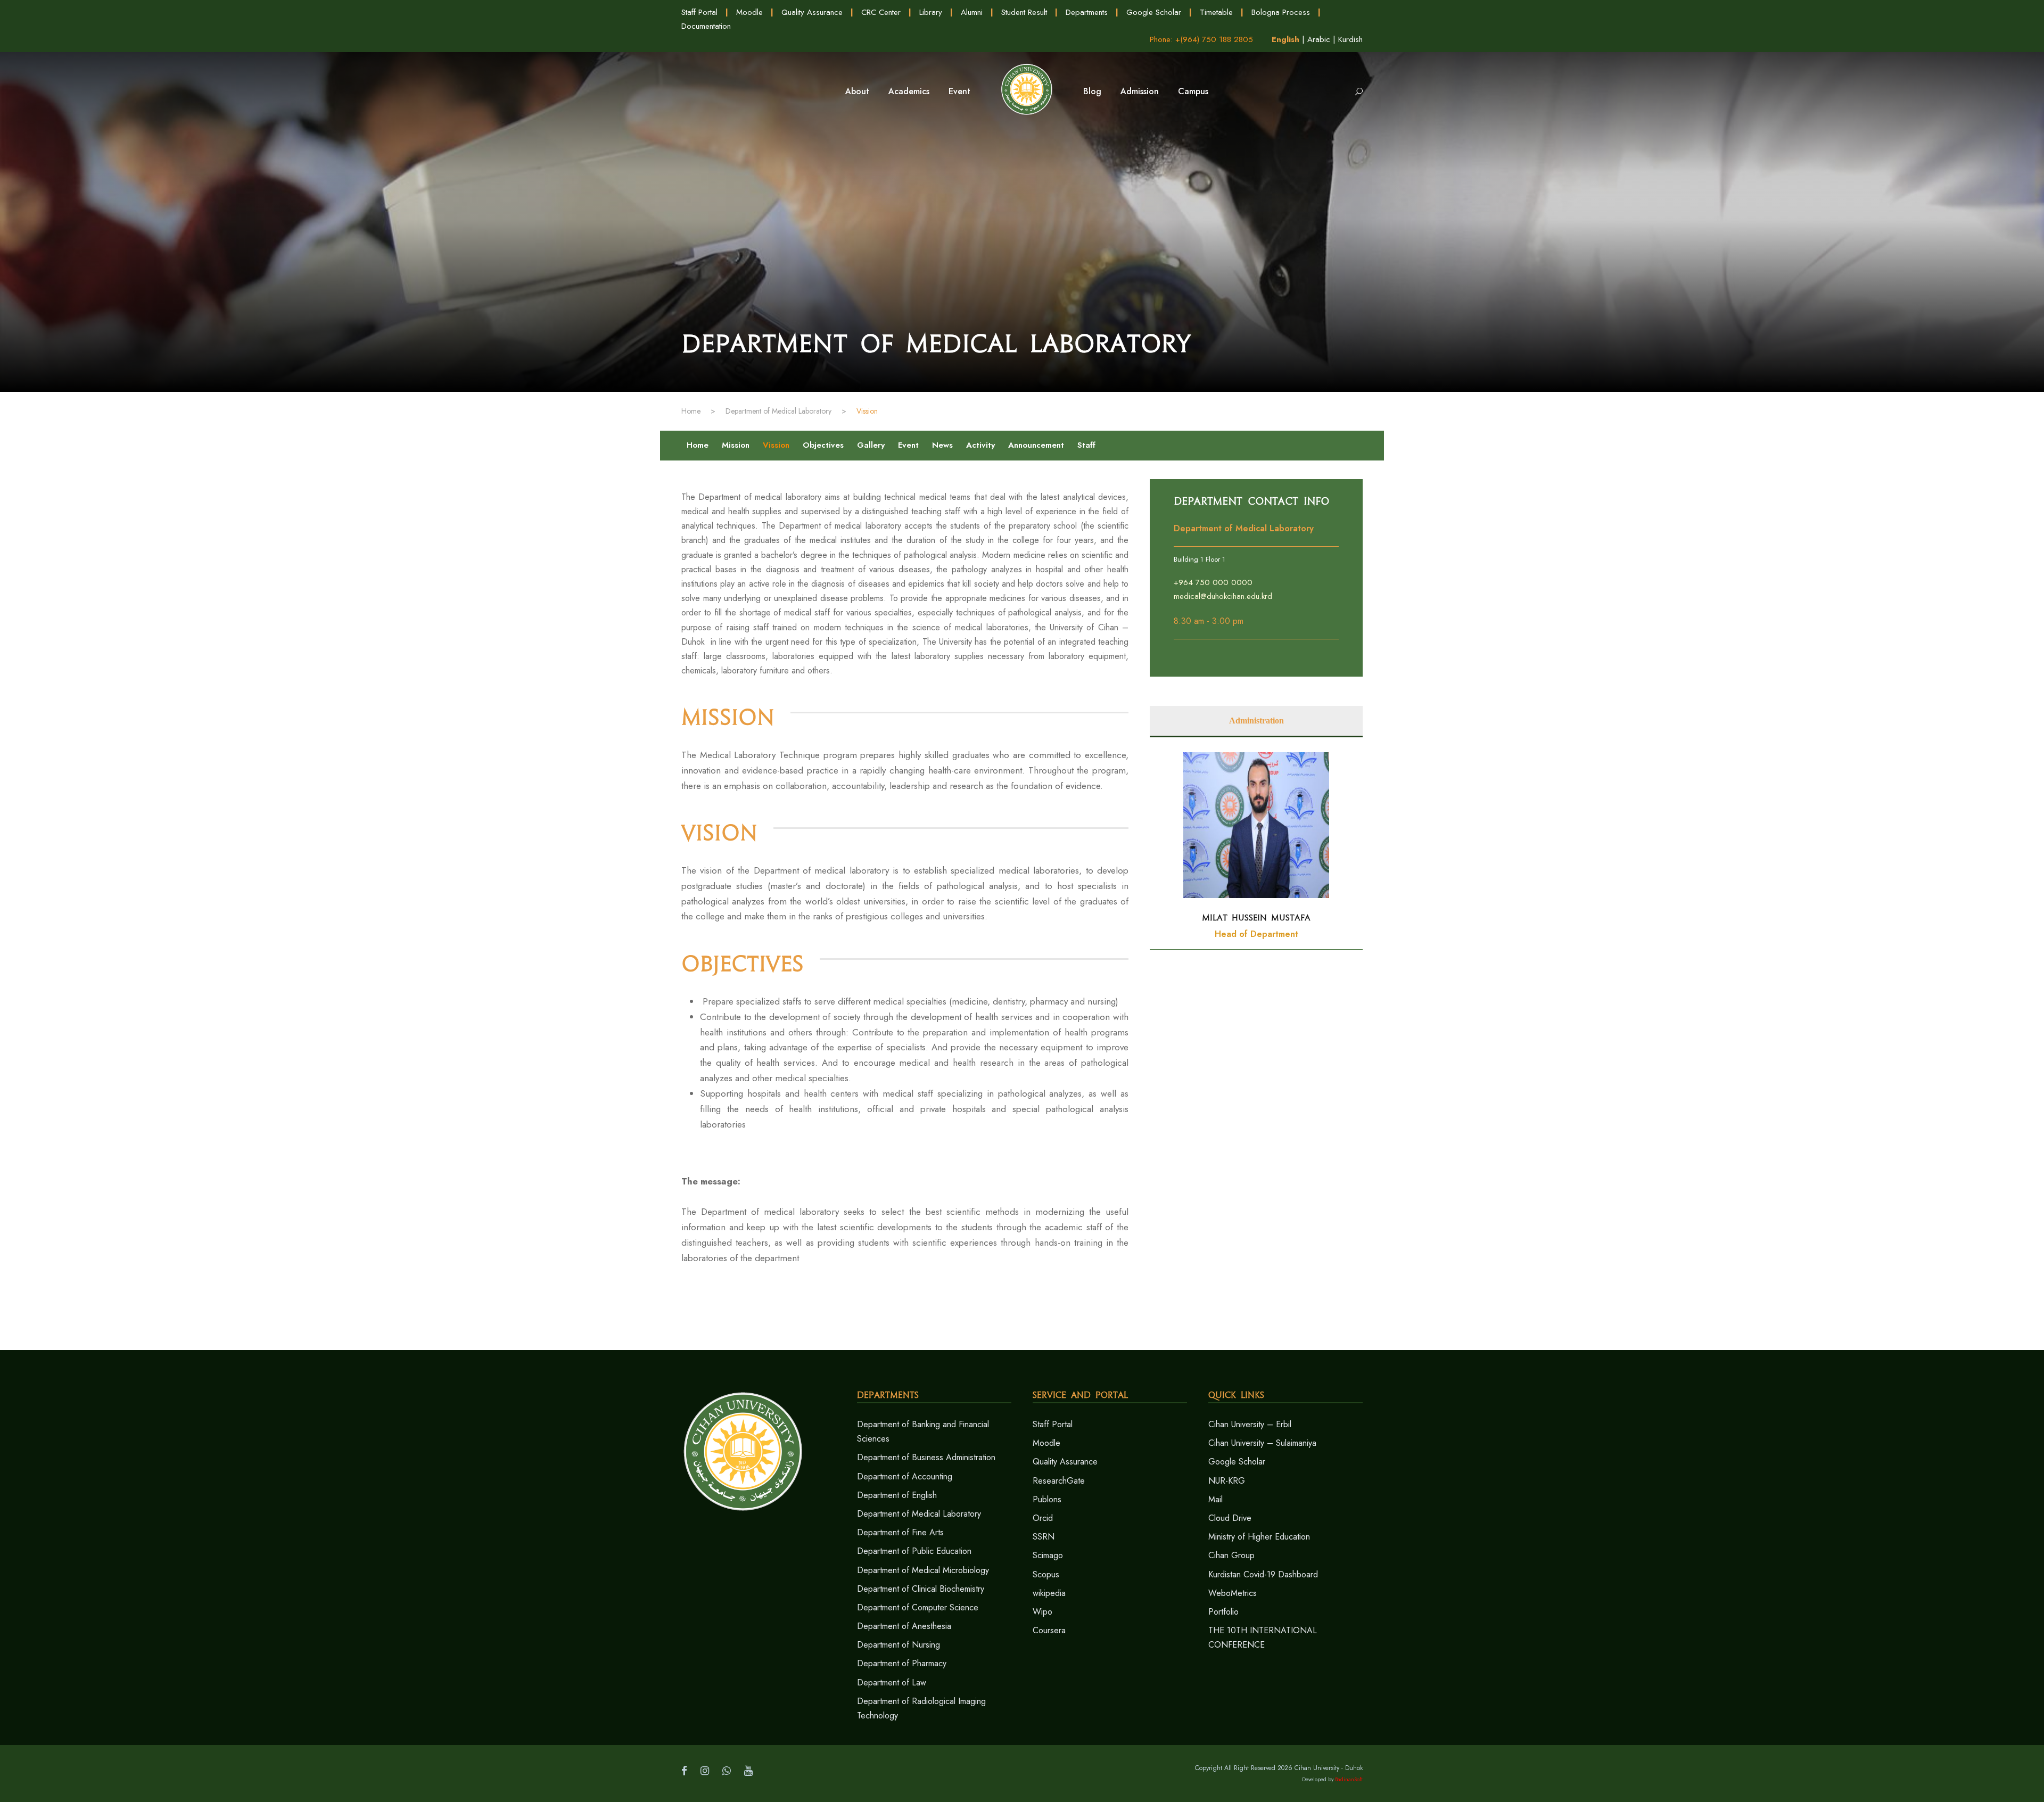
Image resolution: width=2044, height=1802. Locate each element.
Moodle (749, 12)
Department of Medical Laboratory (919, 1514)
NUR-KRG (1227, 1481)
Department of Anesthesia (904, 1626)
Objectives (823, 445)
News (942, 445)
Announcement (1036, 445)
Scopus (1046, 1574)
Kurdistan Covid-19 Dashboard (1263, 1574)
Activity (980, 445)
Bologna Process (1281, 12)
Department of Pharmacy (902, 1663)
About (857, 91)
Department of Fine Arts (900, 1532)
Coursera (1049, 1630)
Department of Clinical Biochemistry (921, 1589)
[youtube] (748, 1771)
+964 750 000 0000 (1213, 582)
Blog (1092, 91)
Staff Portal (699, 12)
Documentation (706, 26)
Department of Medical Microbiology (923, 1570)
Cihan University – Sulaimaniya (1262, 1443)
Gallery (871, 445)
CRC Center (881, 12)
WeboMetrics (1233, 1593)
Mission (736, 445)
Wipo (1042, 1612)
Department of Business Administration (926, 1457)
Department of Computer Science (918, 1607)
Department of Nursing (899, 1645)
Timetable (1216, 12)
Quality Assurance (812, 12)
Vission (776, 445)
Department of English (897, 1495)
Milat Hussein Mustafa (1256, 918)
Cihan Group (1231, 1555)
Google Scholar (1154, 12)
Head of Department (1256, 934)
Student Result (1024, 12)
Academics (909, 91)
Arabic (1319, 39)
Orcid (1043, 1518)
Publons (1047, 1499)
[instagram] (705, 1771)
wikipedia (1049, 1593)
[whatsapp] (727, 1771)
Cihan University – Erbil (1250, 1424)
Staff (1086, 445)
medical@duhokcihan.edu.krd (1223, 596)
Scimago (1048, 1555)
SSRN (1044, 1537)
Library (931, 12)
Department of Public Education (914, 1551)
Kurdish (1350, 39)
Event (908, 445)
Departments (1087, 12)
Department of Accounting (905, 1476)
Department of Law (892, 1682)
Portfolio (1223, 1612)
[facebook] (684, 1771)
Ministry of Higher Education (1259, 1537)
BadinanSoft (1349, 1779)
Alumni (972, 12)
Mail (1215, 1499)
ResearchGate (1059, 1481)
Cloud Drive (1230, 1518)
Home (698, 445)
